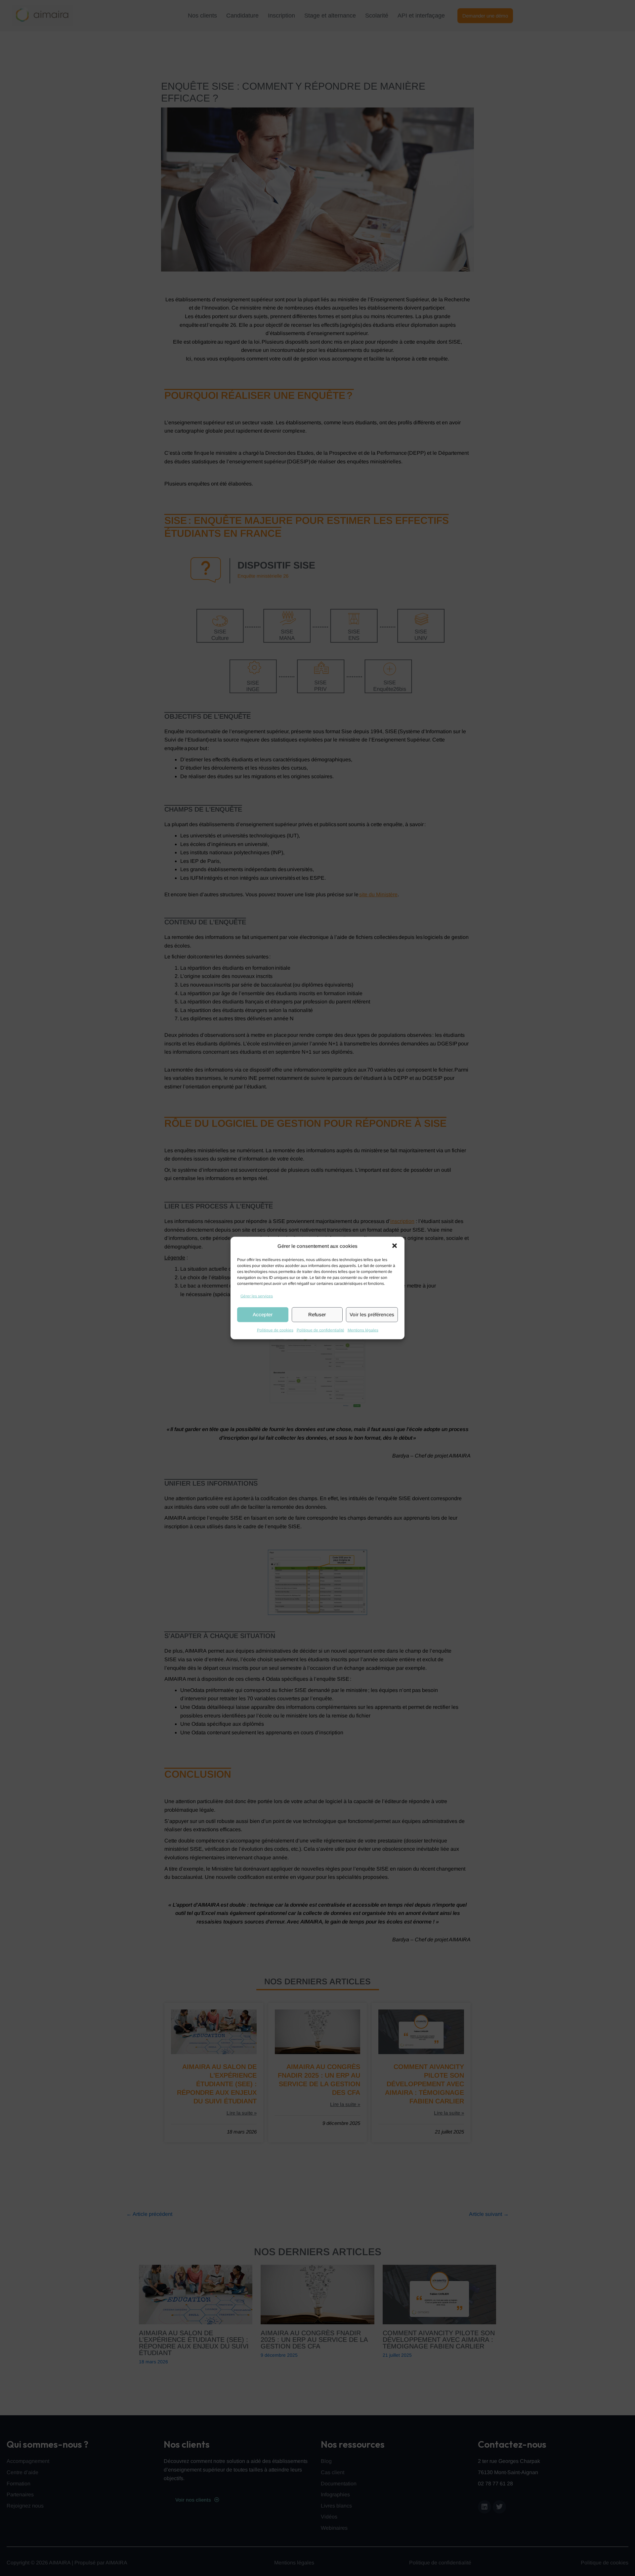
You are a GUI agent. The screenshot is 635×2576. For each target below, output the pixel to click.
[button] (395, 1246)
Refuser (317, 1314)
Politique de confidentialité (320, 1330)
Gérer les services (257, 1296)
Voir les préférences (372, 1314)
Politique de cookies (275, 1330)
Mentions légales (363, 1330)
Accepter (263, 1314)
